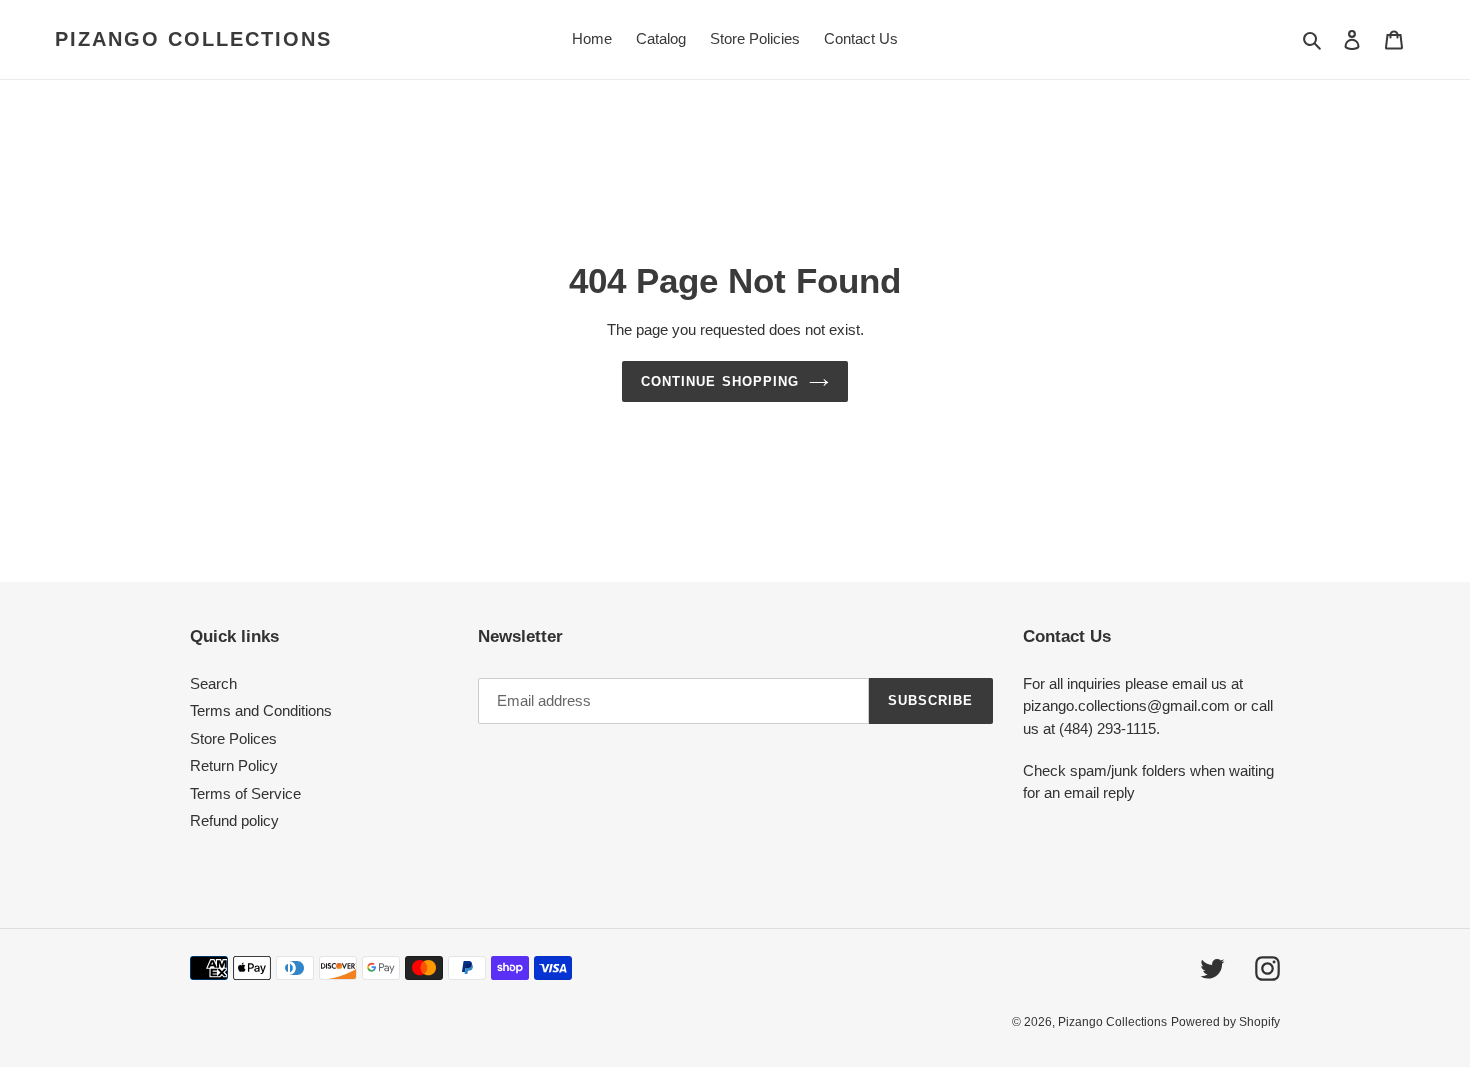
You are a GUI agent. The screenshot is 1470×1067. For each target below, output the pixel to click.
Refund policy (234, 820)
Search (213, 683)
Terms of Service (245, 793)
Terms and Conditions (261, 710)
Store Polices (233, 738)
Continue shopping (720, 381)
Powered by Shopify (1225, 1022)
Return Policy (234, 765)
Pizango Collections (193, 39)
